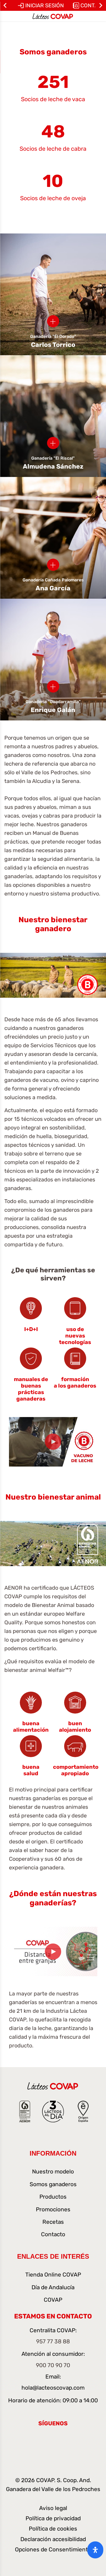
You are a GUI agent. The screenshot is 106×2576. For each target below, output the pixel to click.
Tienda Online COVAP (53, 2275)
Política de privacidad (53, 2518)
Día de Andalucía (53, 2287)
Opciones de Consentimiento (53, 2549)
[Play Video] (53, 1442)
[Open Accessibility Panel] (95, 2550)
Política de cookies (53, 2529)
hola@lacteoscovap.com (53, 2388)
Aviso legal (53, 2508)
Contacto (53, 2234)
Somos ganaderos (53, 2184)
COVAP (53, 2300)
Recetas (53, 2222)
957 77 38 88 (53, 2341)
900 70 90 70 (53, 2365)
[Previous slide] (5, 5)
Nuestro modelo (53, 2172)
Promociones (53, 2209)
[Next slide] (101, 5)
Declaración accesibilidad (53, 2539)
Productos (53, 2197)
